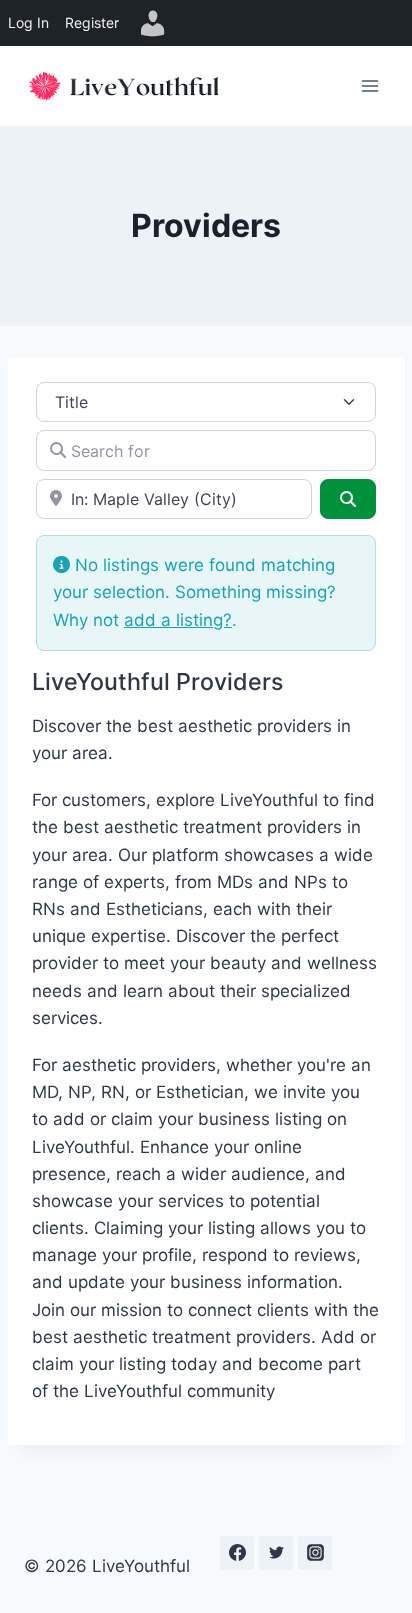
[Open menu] (369, 85)
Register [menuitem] (92, 22)
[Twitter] (276, 1553)
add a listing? (178, 620)
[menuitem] (153, 23)
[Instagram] (315, 1553)
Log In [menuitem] (28, 22)
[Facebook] (237, 1553)
